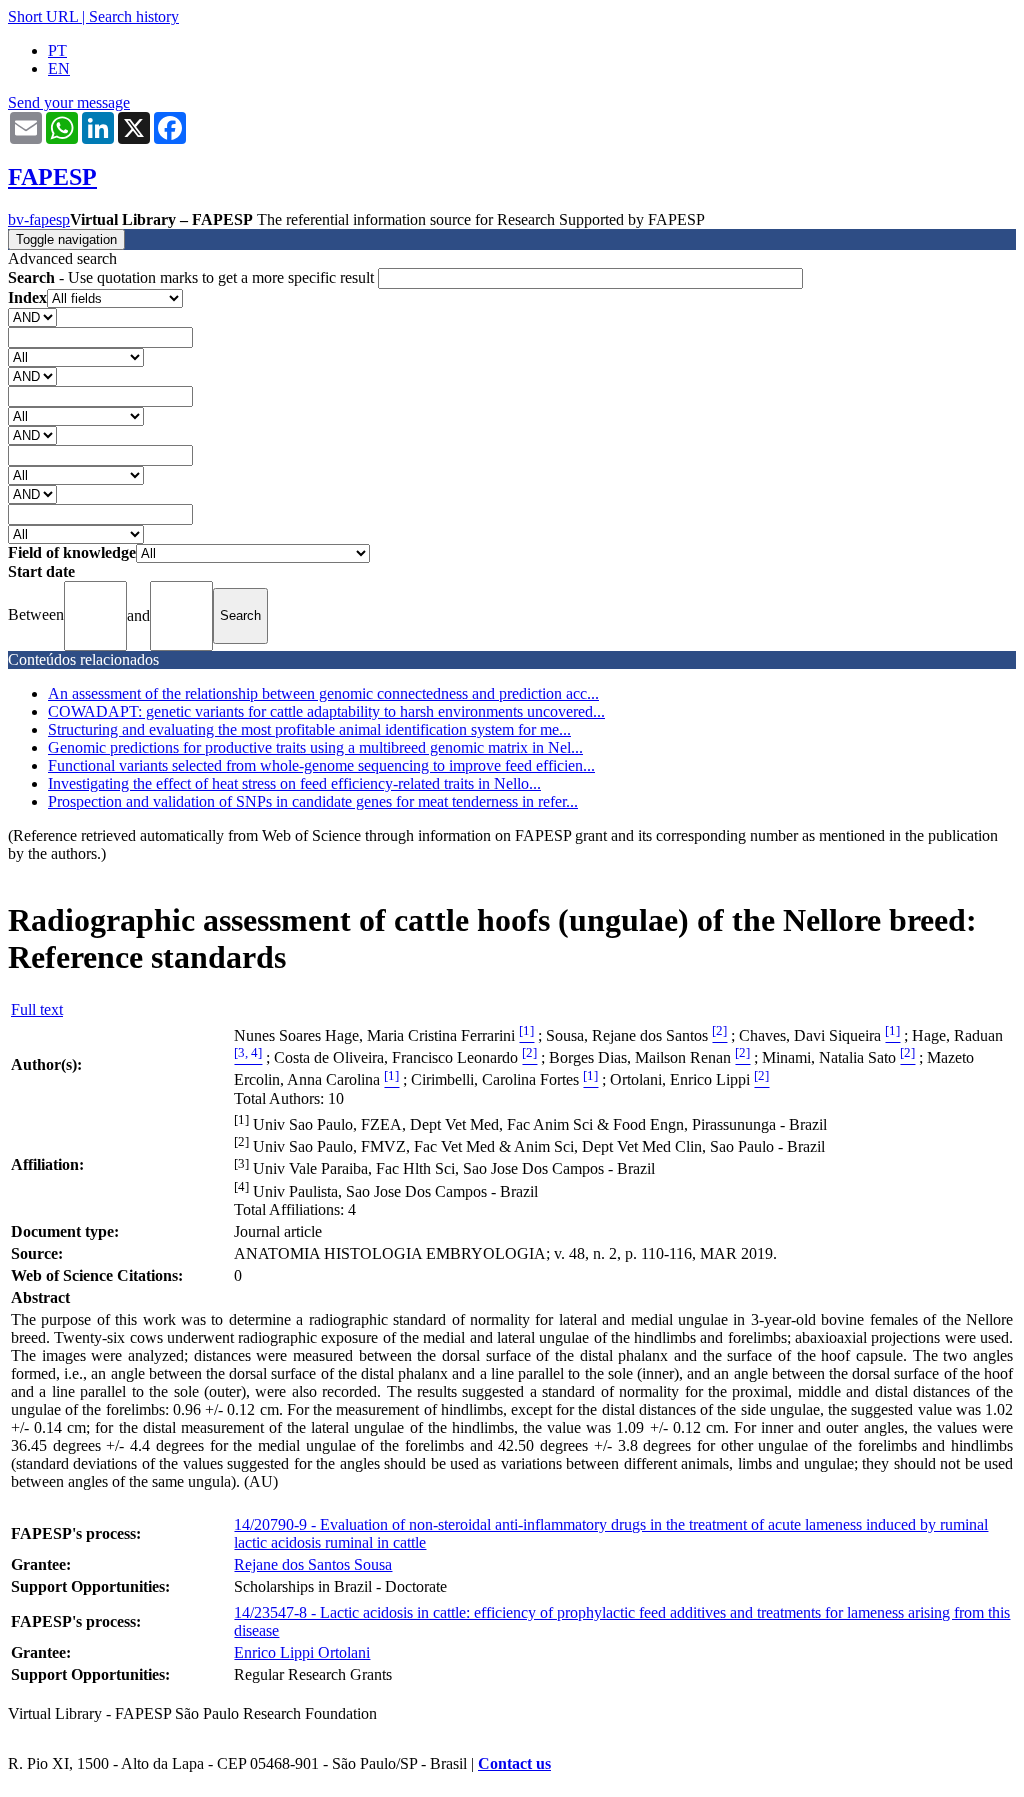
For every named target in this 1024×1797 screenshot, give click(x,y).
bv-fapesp (39, 219)
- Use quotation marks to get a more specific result (193, 277)
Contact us (514, 1763)
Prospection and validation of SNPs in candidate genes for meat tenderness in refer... (313, 801)
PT (57, 50)
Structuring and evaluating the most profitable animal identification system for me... (309, 729)
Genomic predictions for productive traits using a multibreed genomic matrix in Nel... (315, 747)
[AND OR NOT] (32, 316)
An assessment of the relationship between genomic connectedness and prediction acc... (323, 693)
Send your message (69, 102)
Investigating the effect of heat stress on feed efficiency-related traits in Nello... (294, 783)
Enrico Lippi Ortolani (302, 1652)
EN (59, 68)
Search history (134, 16)
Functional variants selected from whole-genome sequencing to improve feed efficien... (321, 765)
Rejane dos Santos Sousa (313, 1564)
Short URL (43, 16)
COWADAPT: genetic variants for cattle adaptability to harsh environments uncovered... (326, 711)
